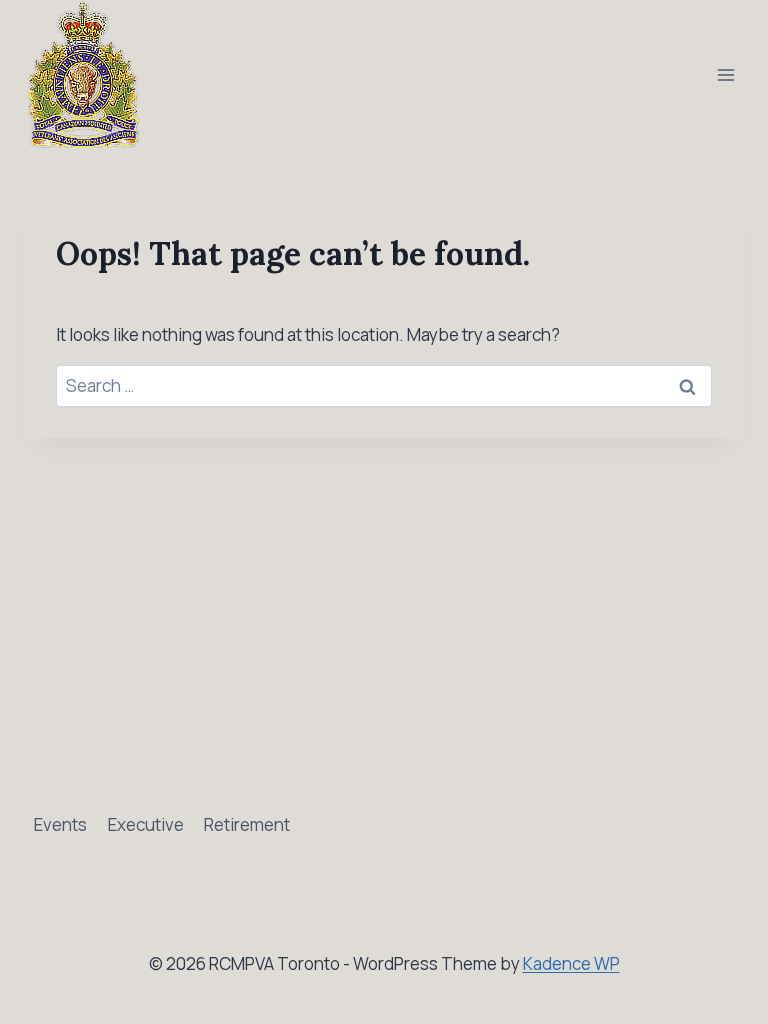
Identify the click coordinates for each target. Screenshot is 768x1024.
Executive (146, 824)
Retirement (247, 824)
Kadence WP (571, 963)
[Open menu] (725, 74)
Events (60, 824)
